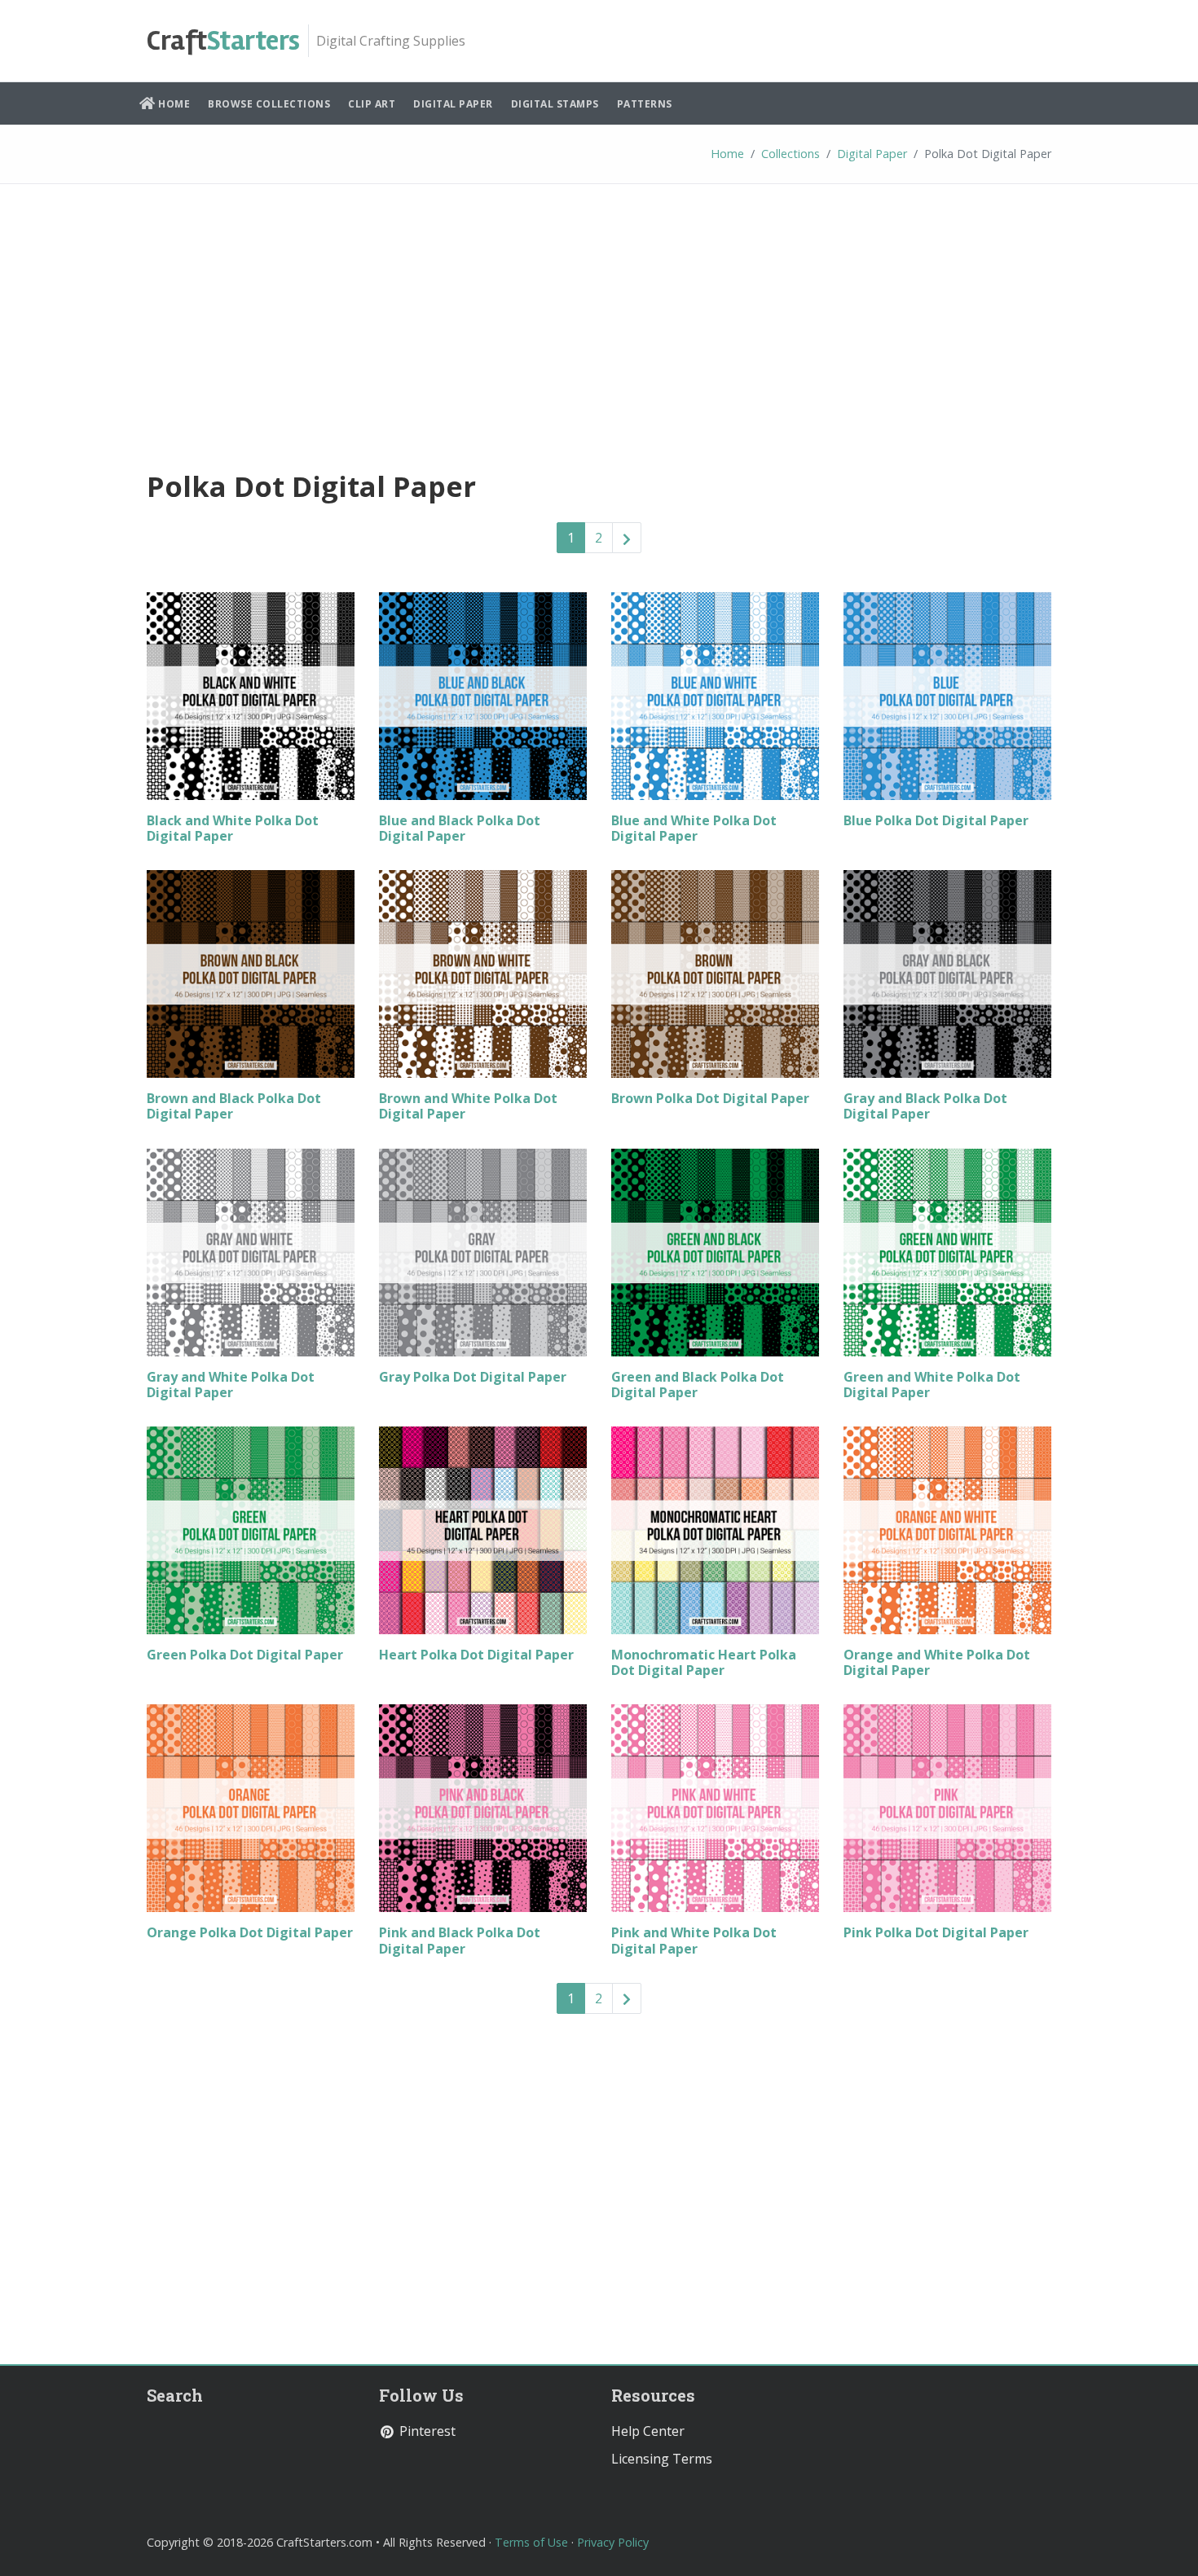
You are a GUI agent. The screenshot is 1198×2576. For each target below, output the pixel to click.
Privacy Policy (613, 2542)
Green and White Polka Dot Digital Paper (932, 1385)
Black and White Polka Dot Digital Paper (233, 828)
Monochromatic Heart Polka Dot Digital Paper (704, 1662)
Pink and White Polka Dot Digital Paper (694, 1940)
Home (173, 104)
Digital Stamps (555, 104)
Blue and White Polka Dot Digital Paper (694, 828)
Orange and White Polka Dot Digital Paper (937, 1662)
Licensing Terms (662, 2459)
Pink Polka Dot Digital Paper (936, 1932)
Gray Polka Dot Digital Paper (473, 1377)
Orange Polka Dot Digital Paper (250, 1932)
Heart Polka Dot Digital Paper (476, 1655)
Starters (223, 41)
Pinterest (426, 2431)
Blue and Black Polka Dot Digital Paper (460, 828)
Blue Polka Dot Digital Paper (936, 820)
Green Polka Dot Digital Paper (245, 1655)
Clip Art (372, 104)
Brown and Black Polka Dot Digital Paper (234, 1106)
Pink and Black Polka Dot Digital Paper (460, 1940)
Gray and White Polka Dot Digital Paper (231, 1385)
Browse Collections (269, 104)
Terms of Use (531, 2542)
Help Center (648, 2431)
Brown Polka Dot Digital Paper (710, 1098)
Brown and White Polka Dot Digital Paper (468, 1106)
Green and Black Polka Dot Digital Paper (698, 1385)
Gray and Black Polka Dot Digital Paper (925, 1106)
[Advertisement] (599, 323)
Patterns (645, 104)
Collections (791, 154)
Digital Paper (453, 104)
